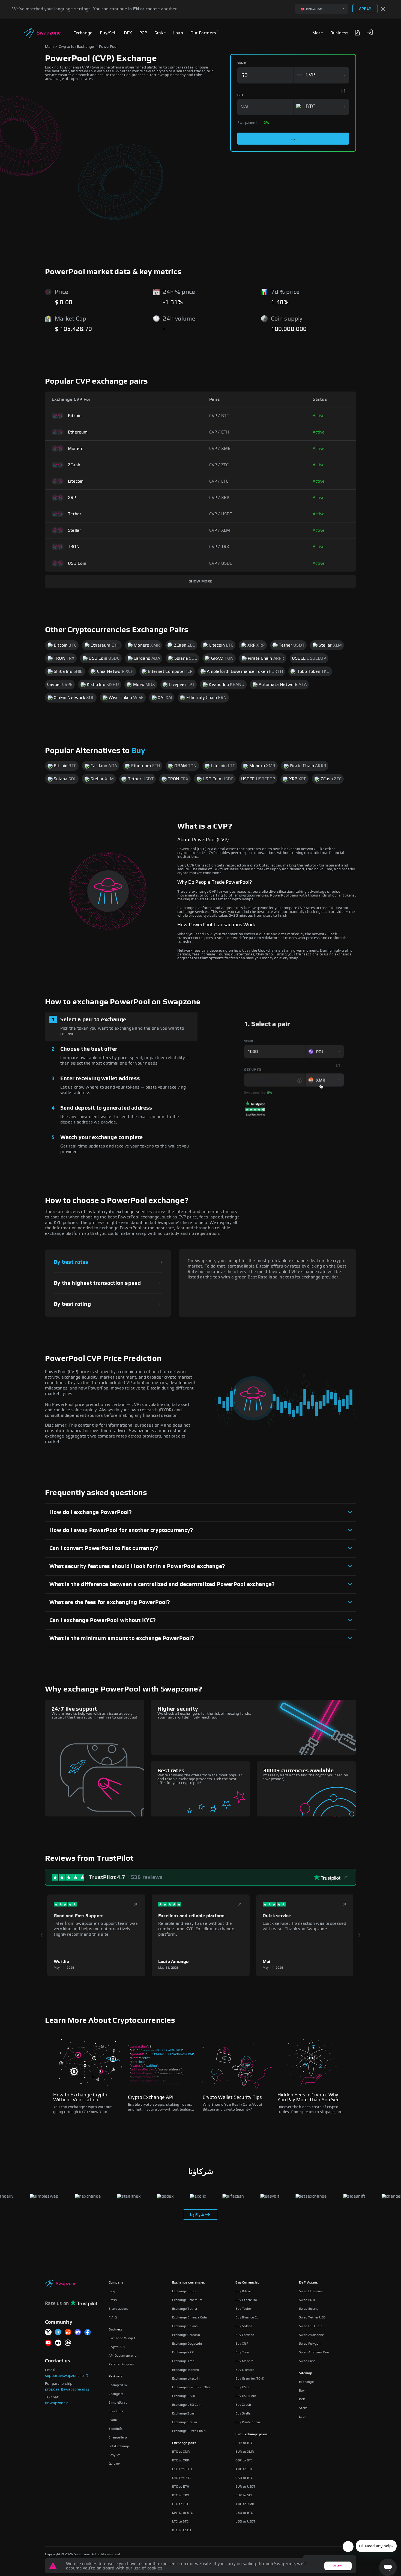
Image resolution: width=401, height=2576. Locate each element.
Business (116, 2329)
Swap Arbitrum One (314, 2352)
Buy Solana (244, 2326)
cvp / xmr (220, 449)
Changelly (116, 2394)
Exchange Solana (185, 2326)
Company (116, 2282)
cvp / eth (219, 432)
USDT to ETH (182, 2469)
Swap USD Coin (311, 2326)
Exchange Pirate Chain (189, 2431)
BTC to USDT (182, 2530)
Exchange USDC (184, 2396)
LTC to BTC (180, 2521)
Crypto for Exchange (76, 47)
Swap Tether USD (312, 2317)
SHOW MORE (201, 581)
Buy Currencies (247, 2282)
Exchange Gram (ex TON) (191, 2387)
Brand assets (118, 2309)
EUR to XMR (245, 2452)
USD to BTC (244, 2513)
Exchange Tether (185, 2309)
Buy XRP (242, 2344)
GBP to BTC (244, 2460)
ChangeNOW (118, 2385)
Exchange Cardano (186, 2335)
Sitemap (306, 2373)
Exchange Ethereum (187, 2300)
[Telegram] (58, 2333)
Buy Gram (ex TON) (250, 2378)
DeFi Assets (308, 2282)
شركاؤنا (197, 2215)
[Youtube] (48, 2343)
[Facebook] (88, 2333)
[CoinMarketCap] (68, 2343)
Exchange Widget (122, 2338)
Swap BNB (307, 2300)
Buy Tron (242, 2352)
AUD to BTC (244, 2469)
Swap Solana (309, 2309)
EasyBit (114, 2455)
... (293, 139)
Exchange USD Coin (187, 2405)
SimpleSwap (118, 2402)
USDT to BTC (182, 2478)
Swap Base (307, 2361)
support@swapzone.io (64, 2376)
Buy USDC (243, 2387)
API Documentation (123, 2356)
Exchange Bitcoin (185, 2291)
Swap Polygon (310, 2344)
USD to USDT (245, 2521)
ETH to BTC (181, 2504)
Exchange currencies (189, 2282)
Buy (138, 751)
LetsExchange (119, 2446)
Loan (303, 2417)
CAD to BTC (244, 2478)
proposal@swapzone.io (65, 2389)
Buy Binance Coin (248, 2317)
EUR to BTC (244, 2443)
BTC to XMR (181, 2452)
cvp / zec (219, 465)
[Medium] (58, 2343)
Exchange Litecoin (186, 2378)
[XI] (48, 2333)
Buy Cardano (245, 2335)
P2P (302, 2399)
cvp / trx (219, 547)
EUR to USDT (245, 2487)
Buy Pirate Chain (248, 2422)
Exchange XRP (183, 2352)
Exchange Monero (186, 2370)
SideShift (116, 2429)
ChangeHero (118, 2437)
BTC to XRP (181, 2460)
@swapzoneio (57, 2403)
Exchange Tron (183, 2361)
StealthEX (116, 2411)
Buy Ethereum (246, 2300)
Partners (116, 2376)
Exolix (113, 2420)
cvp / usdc (221, 563)
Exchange (306, 2382)
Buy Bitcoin (244, 2291)
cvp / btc (219, 416)
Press (113, 2300)
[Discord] (78, 2333)
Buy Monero (244, 2361)
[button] (370, 32)
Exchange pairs (184, 2443)
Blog (112, 2291)
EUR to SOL (244, 2495)
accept (338, 2566)
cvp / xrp (219, 498)
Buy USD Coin (246, 2396)
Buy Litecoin (245, 2370)
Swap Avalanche (311, 2335)
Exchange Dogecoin (187, 2344)
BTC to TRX (181, 2495)
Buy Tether (244, 2309)
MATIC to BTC (182, 2513)
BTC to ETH (181, 2487)
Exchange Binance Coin (190, 2317)
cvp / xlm (220, 530)
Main (49, 47)
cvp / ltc (219, 481)
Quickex (114, 2464)
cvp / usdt (221, 514)
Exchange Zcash (184, 2413)
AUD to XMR (245, 2504)
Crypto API (117, 2347)
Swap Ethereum (311, 2291)
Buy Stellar (243, 2413)
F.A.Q (113, 2317)
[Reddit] (68, 2333)
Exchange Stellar (185, 2422)
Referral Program (121, 2364)
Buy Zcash (243, 2405)
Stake (303, 2408)
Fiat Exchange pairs (251, 2434)
